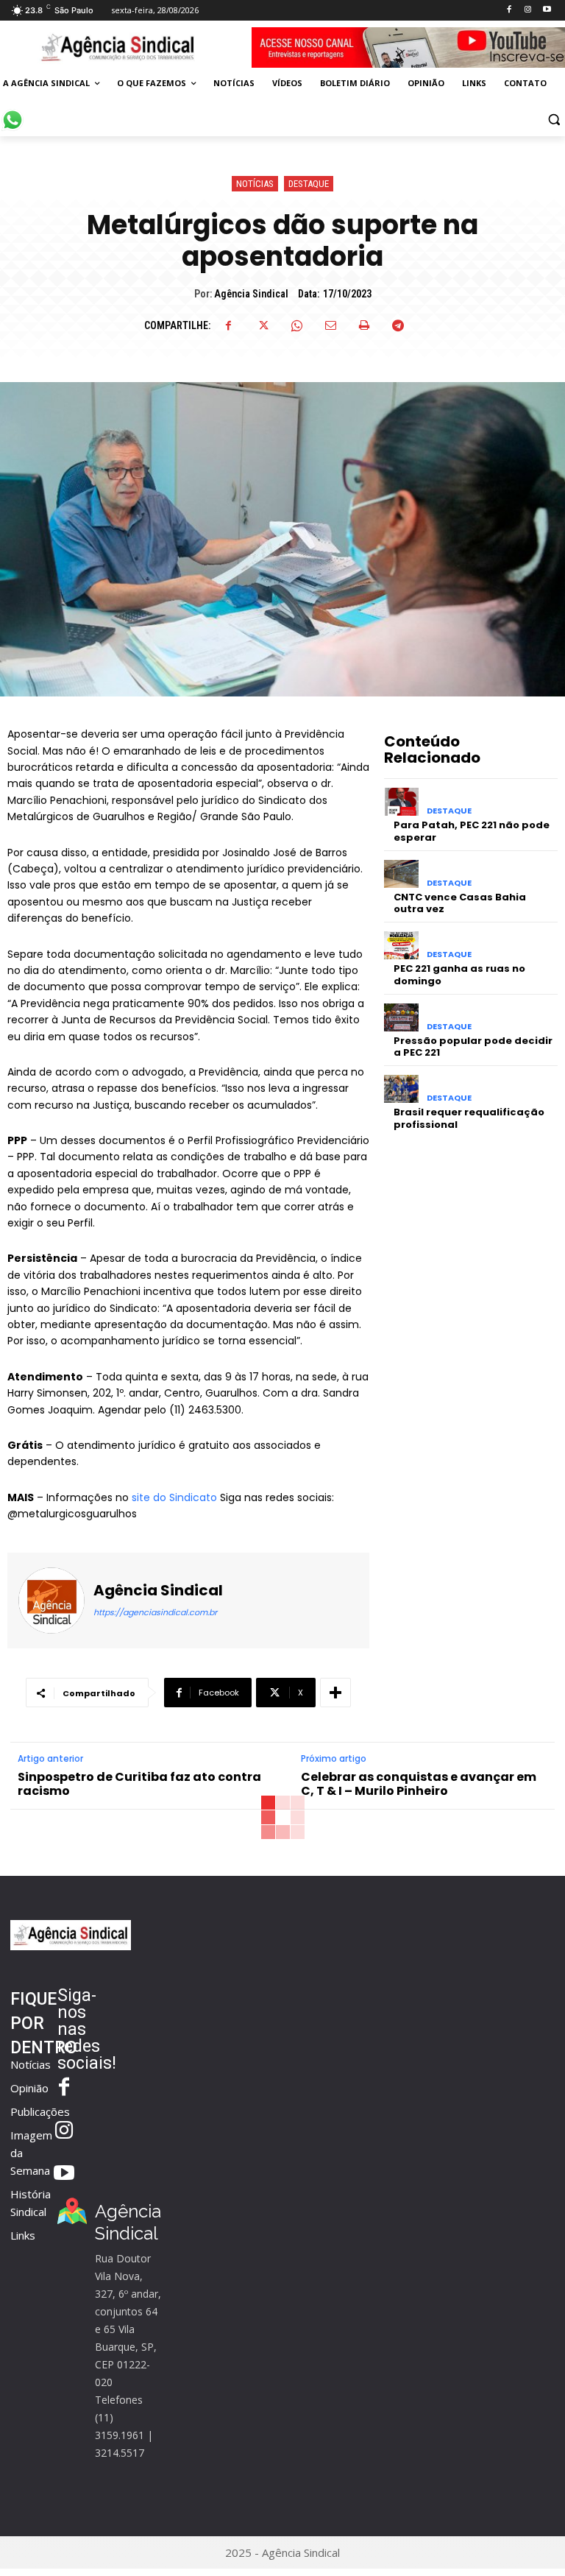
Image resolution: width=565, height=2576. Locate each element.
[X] (263, 325)
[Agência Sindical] (51, 1601)
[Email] (330, 325)
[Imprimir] (364, 325)
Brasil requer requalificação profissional (469, 1118)
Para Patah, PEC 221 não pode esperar (472, 831)
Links (23, 2235)
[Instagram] (528, 10)
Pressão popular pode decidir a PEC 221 (473, 1047)
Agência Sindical (251, 294)
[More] (335, 1693)
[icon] (13, 112)
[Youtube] (547, 10)
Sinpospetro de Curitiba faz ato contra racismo (139, 1784)
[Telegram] (398, 325)
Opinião (29, 2088)
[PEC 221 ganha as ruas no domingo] (401, 945)
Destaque (309, 184)
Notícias (255, 184)
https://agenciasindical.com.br (155, 1612)
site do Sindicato (173, 1497)
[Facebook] (509, 10)
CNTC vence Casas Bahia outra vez (460, 903)
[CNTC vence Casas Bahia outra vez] (401, 874)
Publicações (40, 2111)
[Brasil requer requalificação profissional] (401, 1089)
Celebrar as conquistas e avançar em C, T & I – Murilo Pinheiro (419, 1784)
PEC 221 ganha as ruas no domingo (459, 975)
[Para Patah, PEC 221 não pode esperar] (401, 802)
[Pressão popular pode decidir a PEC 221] (401, 1017)
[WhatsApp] (296, 325)
